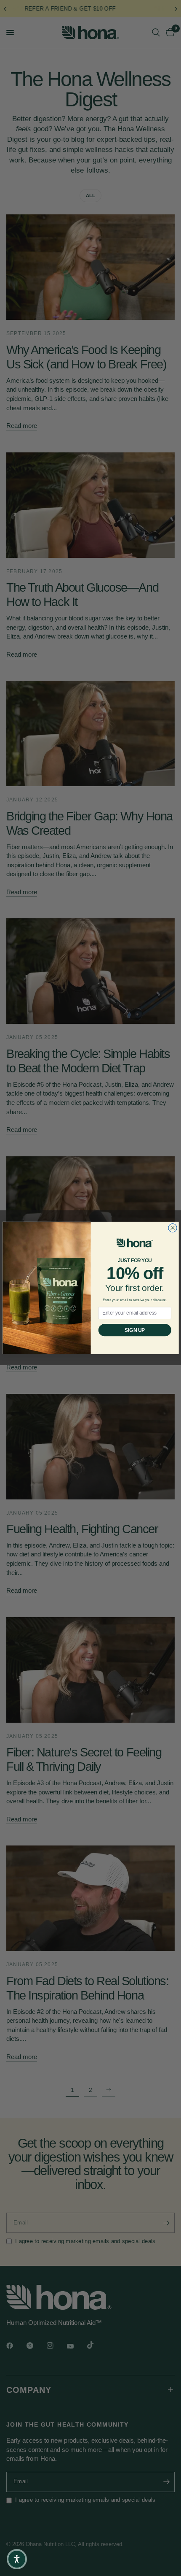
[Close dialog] (172, 1228)
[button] (17, 2559)
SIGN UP (134, 1330)
